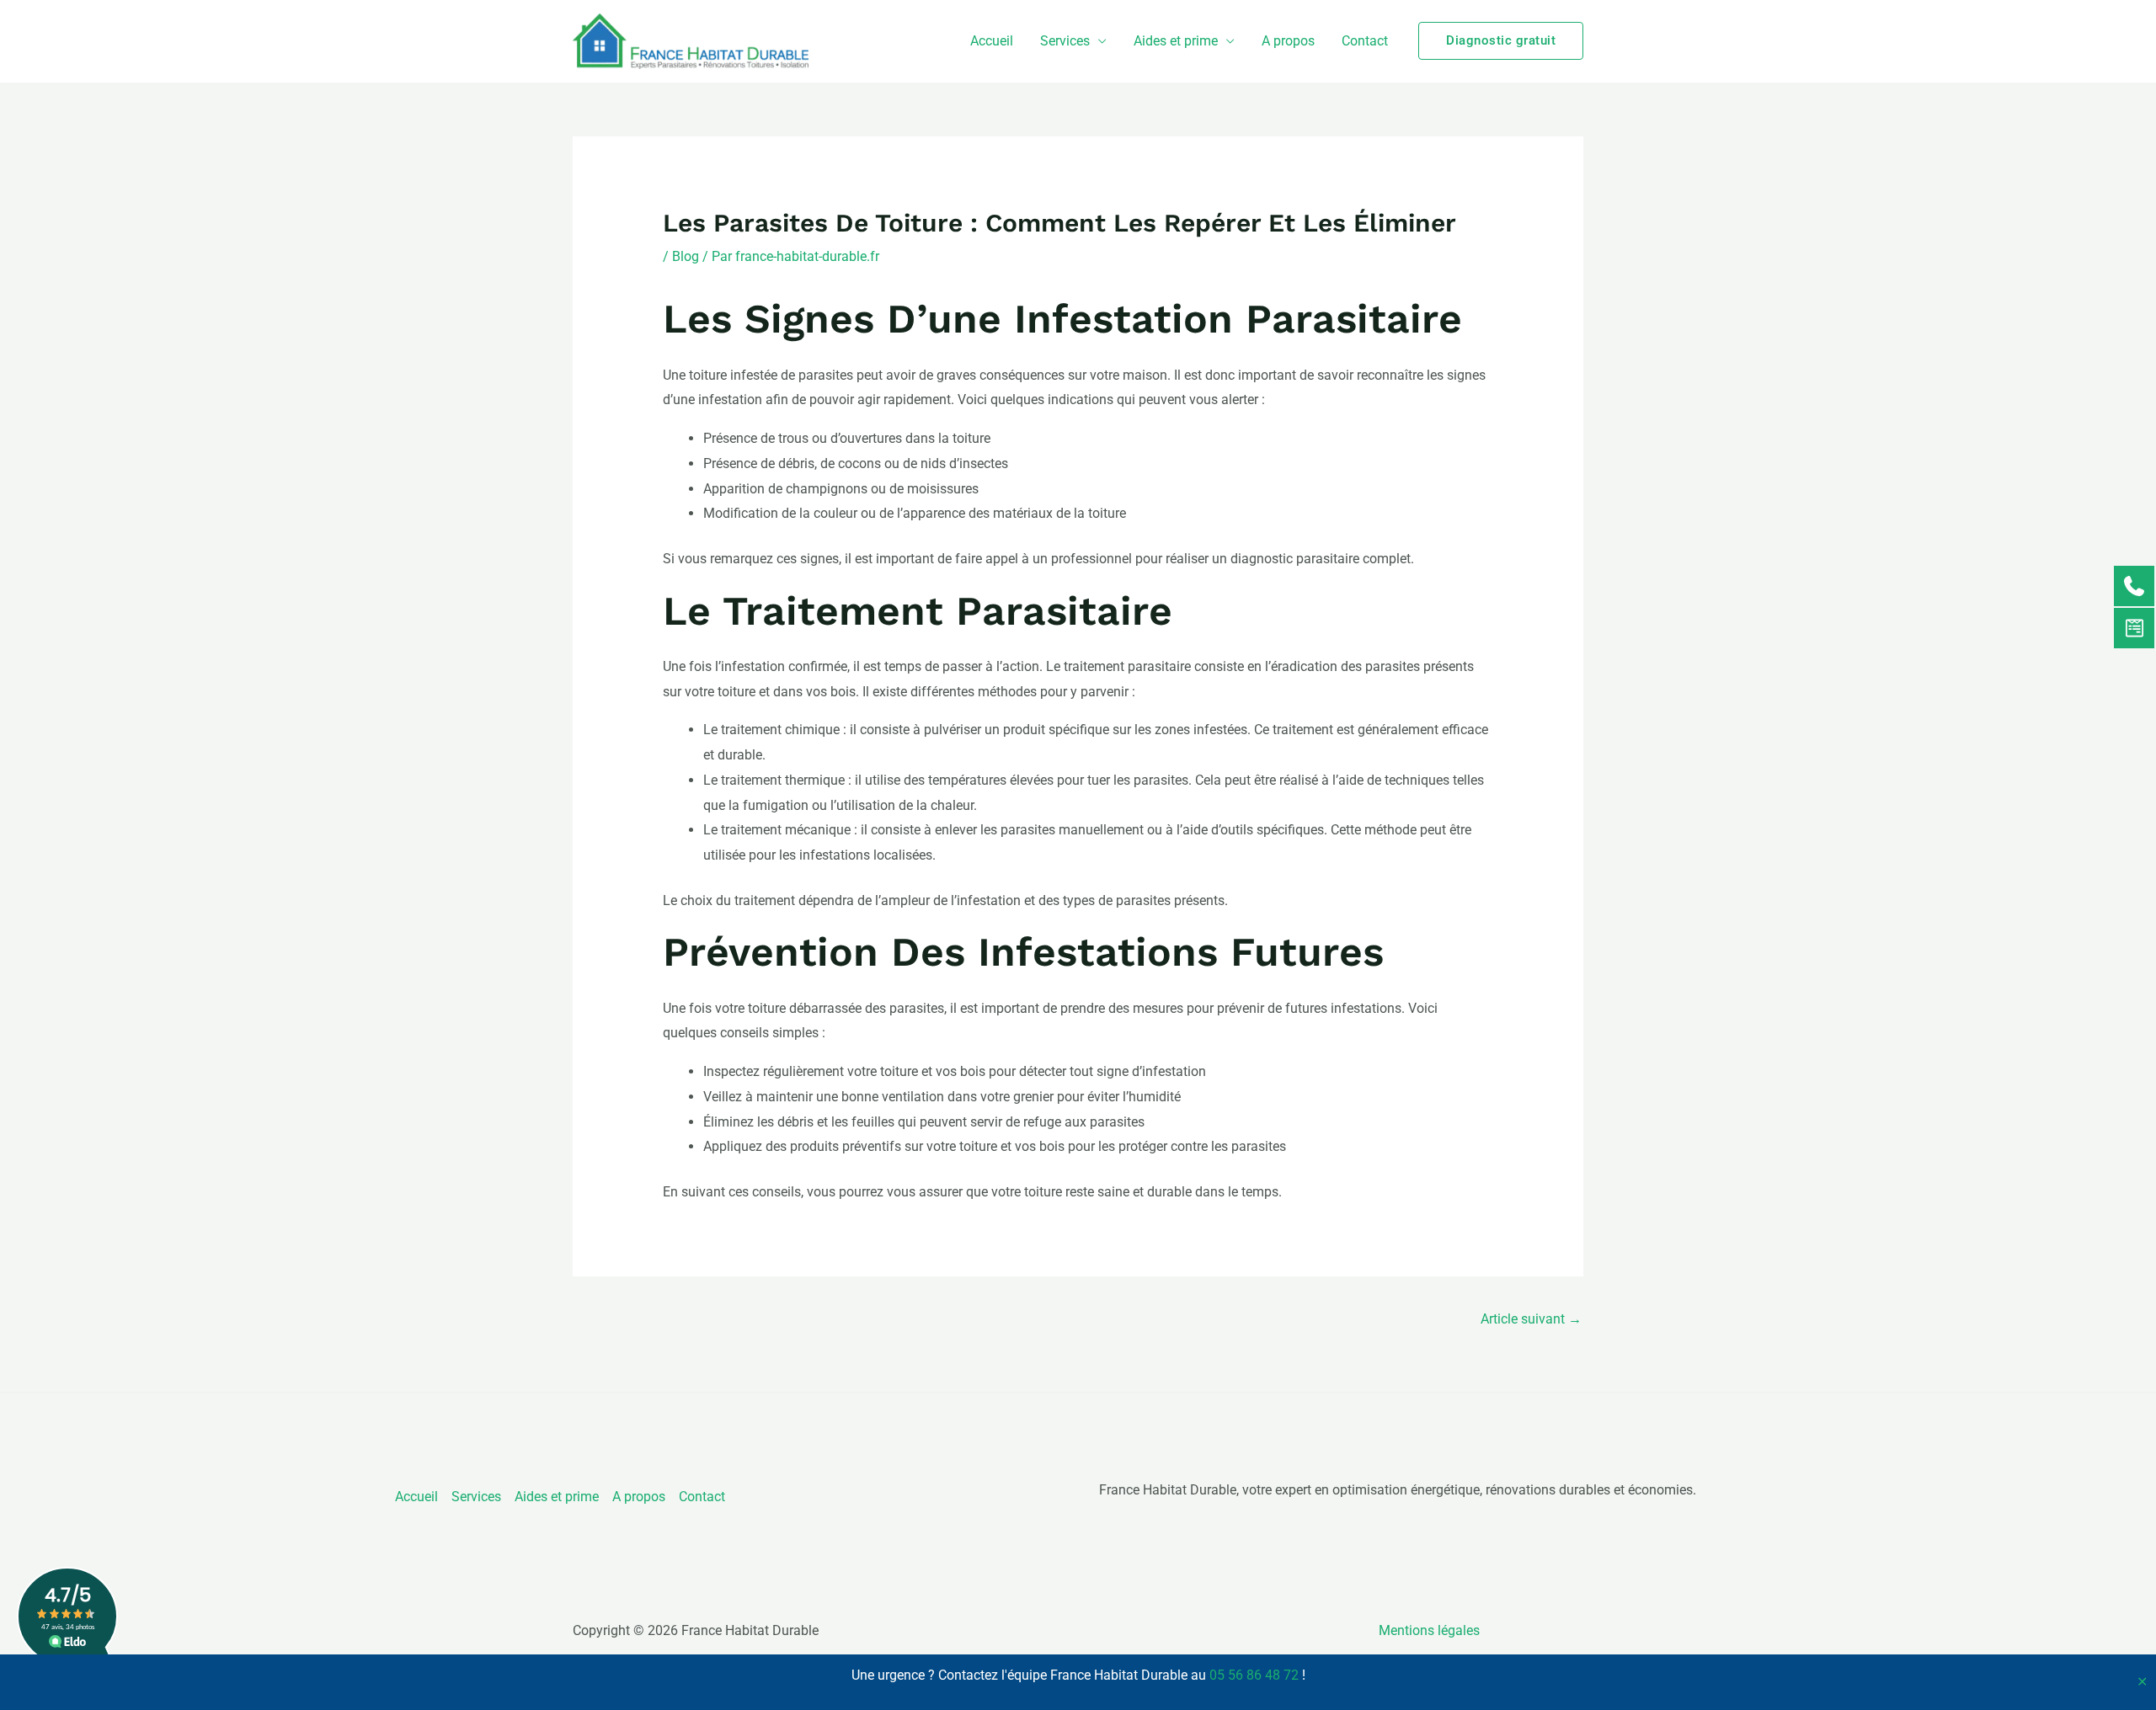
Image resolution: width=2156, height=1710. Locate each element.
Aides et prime (1176, 41)
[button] (1501, 41)
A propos (1288, 41)
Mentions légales (1429, 1630)
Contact (1365, 41)
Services (1065, 41)
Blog (686, 256)
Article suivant (1531, 1319)
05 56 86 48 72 (1254, 1675)
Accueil (992, 41)
